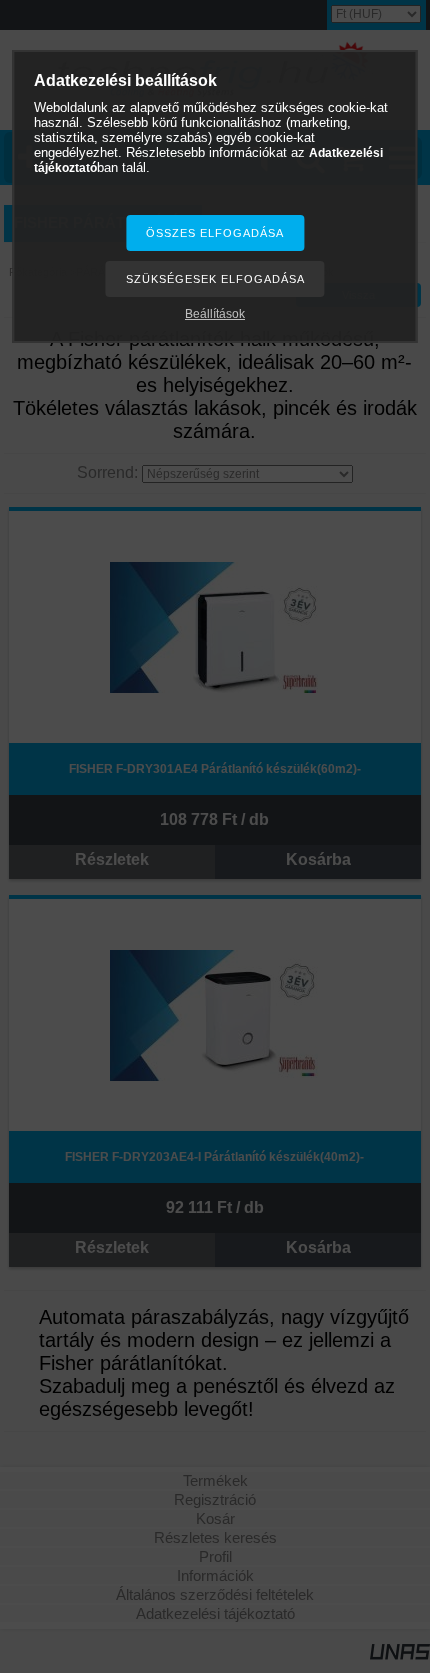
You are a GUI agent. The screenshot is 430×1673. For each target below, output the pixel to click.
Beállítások (215, 314)
